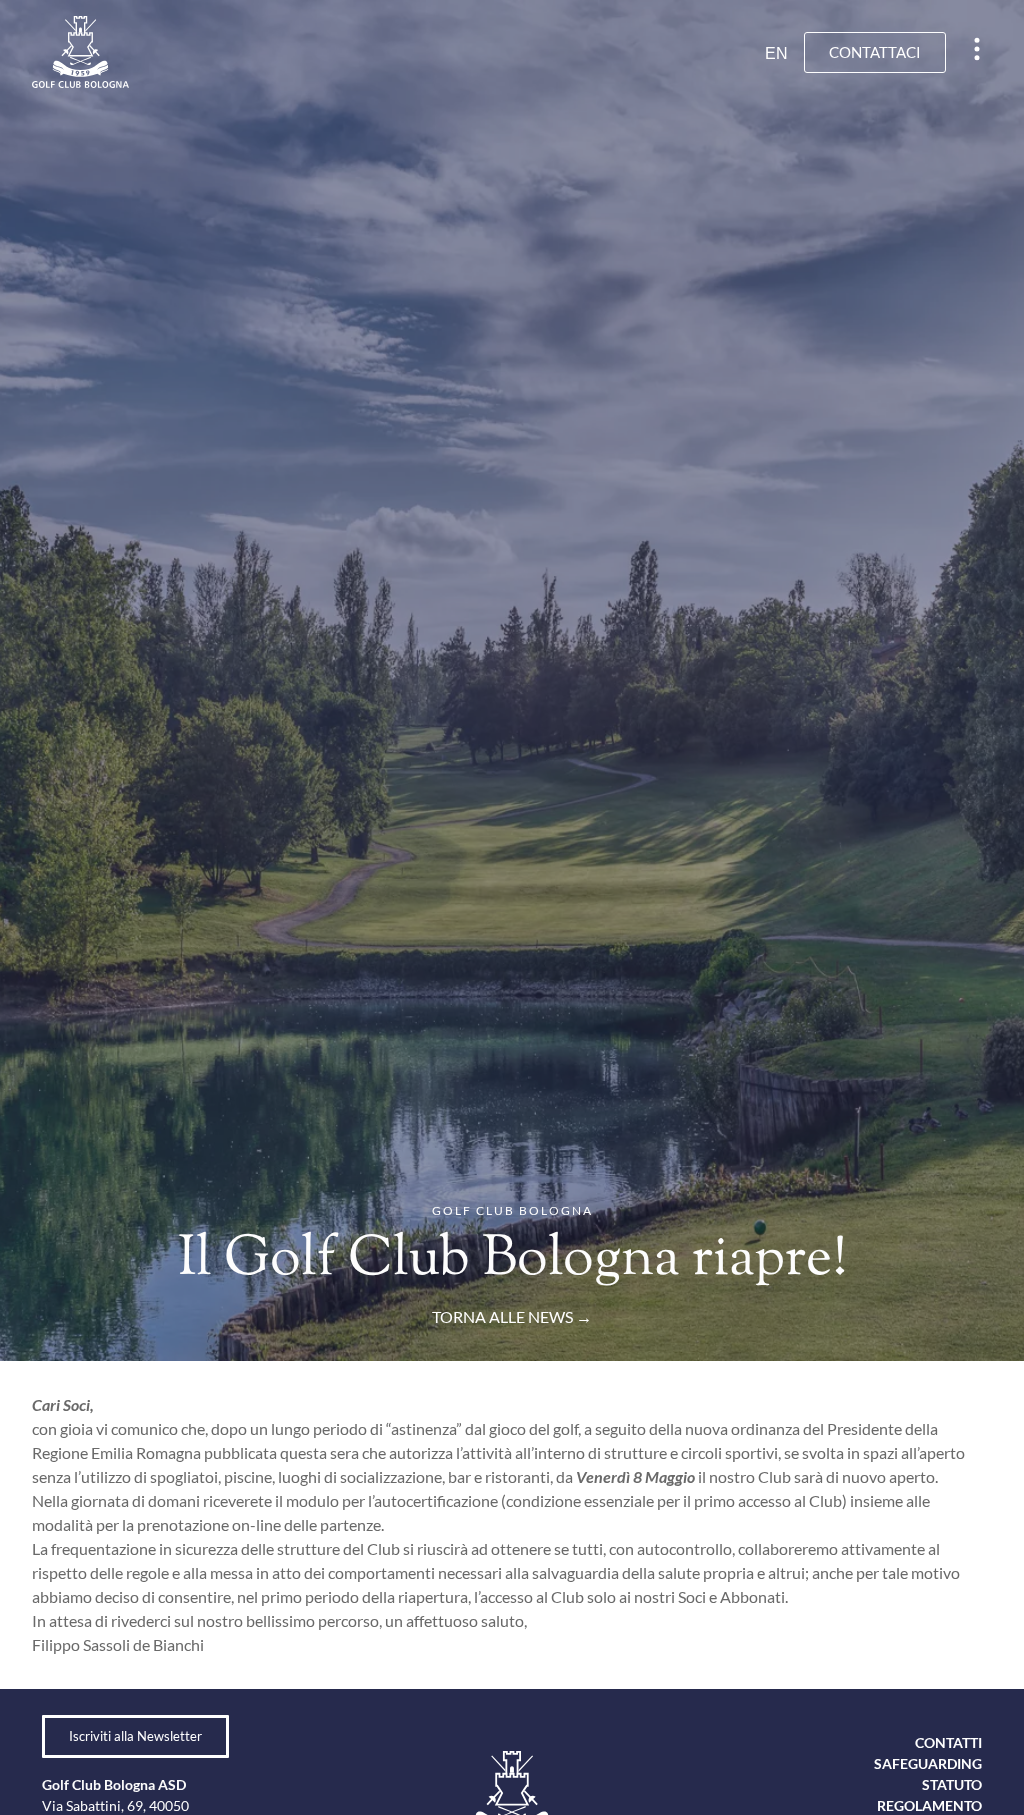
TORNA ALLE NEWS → (512, 1316)
